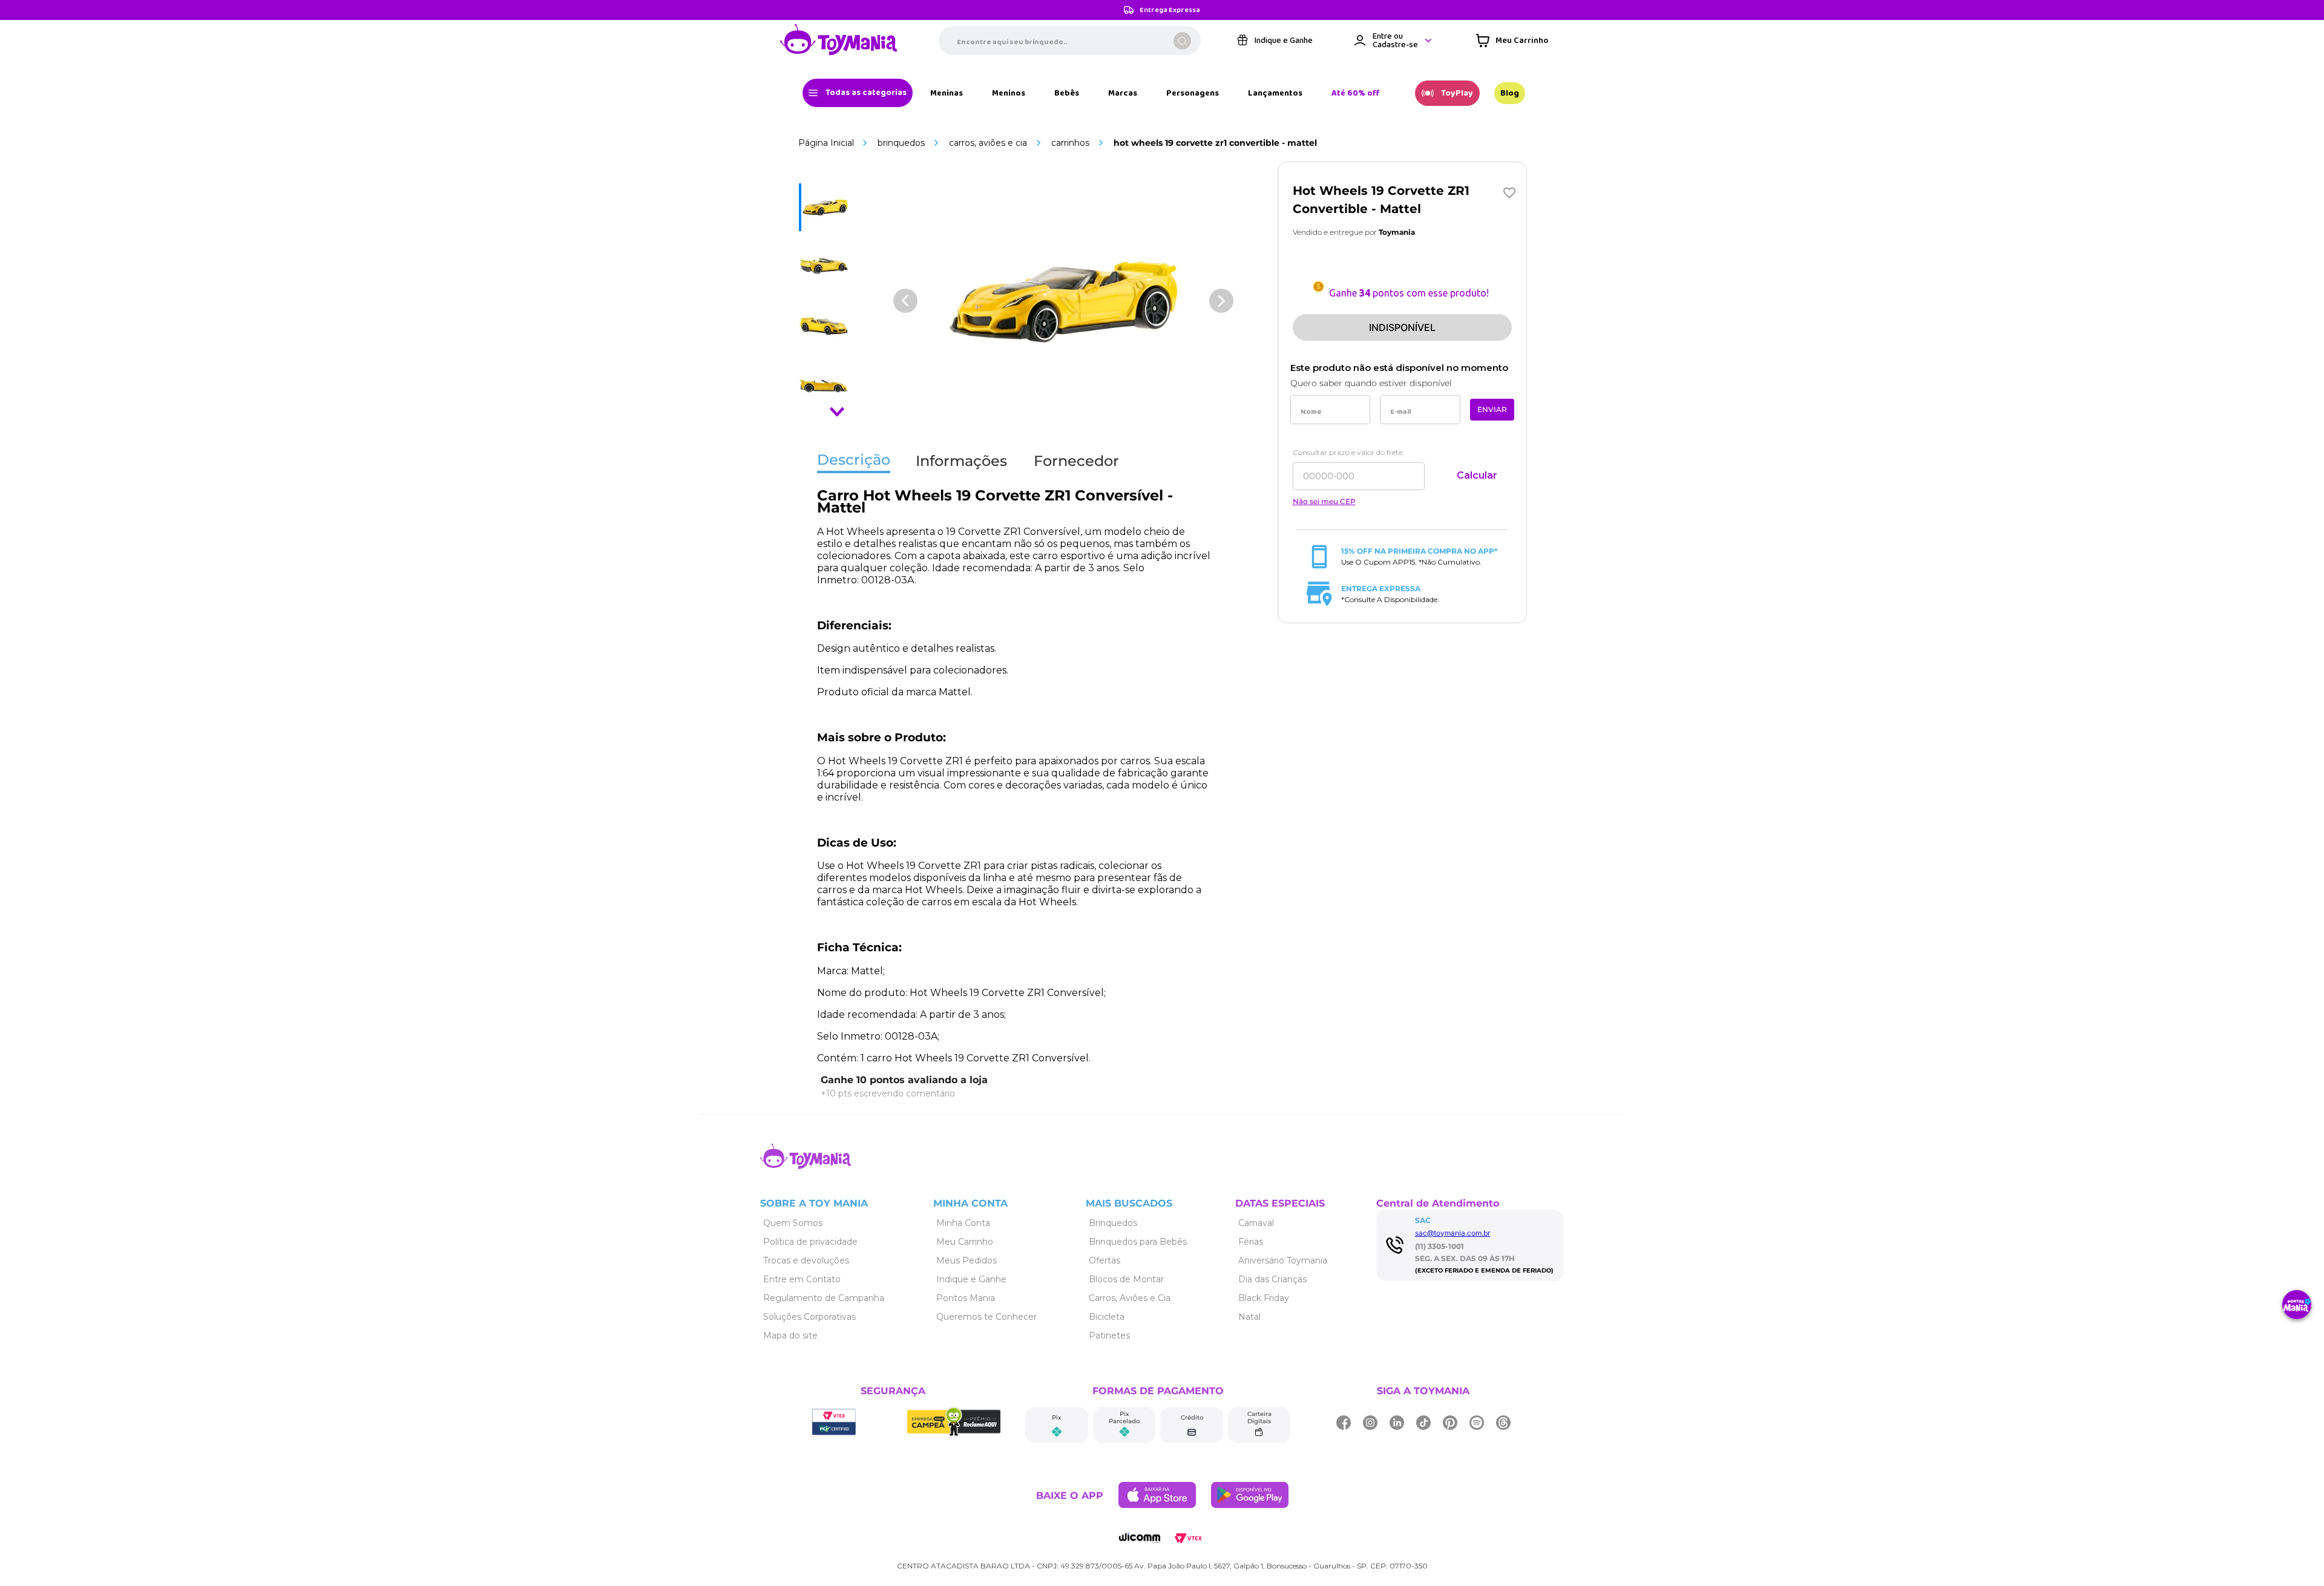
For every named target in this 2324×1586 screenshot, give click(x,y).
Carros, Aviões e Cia (988, 143)
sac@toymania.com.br (1452, 1233)
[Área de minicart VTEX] (1512, 41)
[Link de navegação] (839, 41)
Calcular (1477, 475)
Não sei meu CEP (1324, 502)
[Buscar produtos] (1182, 41)
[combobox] (1070, 41)
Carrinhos (1070, 143)
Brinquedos (901, 143)
